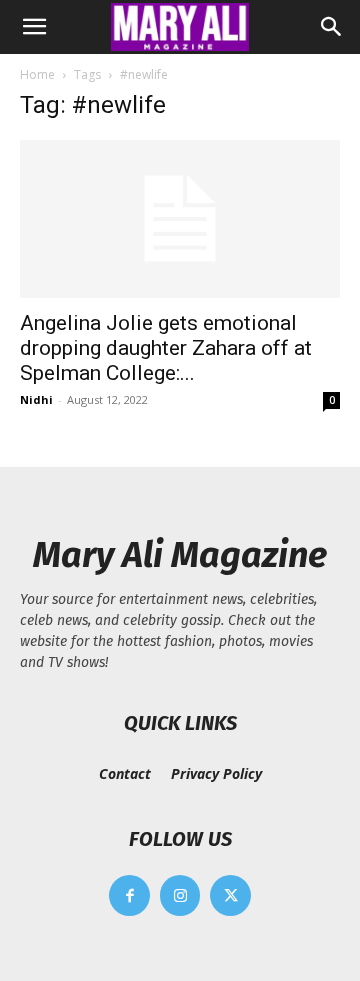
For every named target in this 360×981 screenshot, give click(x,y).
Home (37, 74)
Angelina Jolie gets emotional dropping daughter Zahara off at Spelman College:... (166, 348)
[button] (34, 27)
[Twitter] (230, 895)
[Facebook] (129, 895)
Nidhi (36, 399)
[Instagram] (180, 895)
